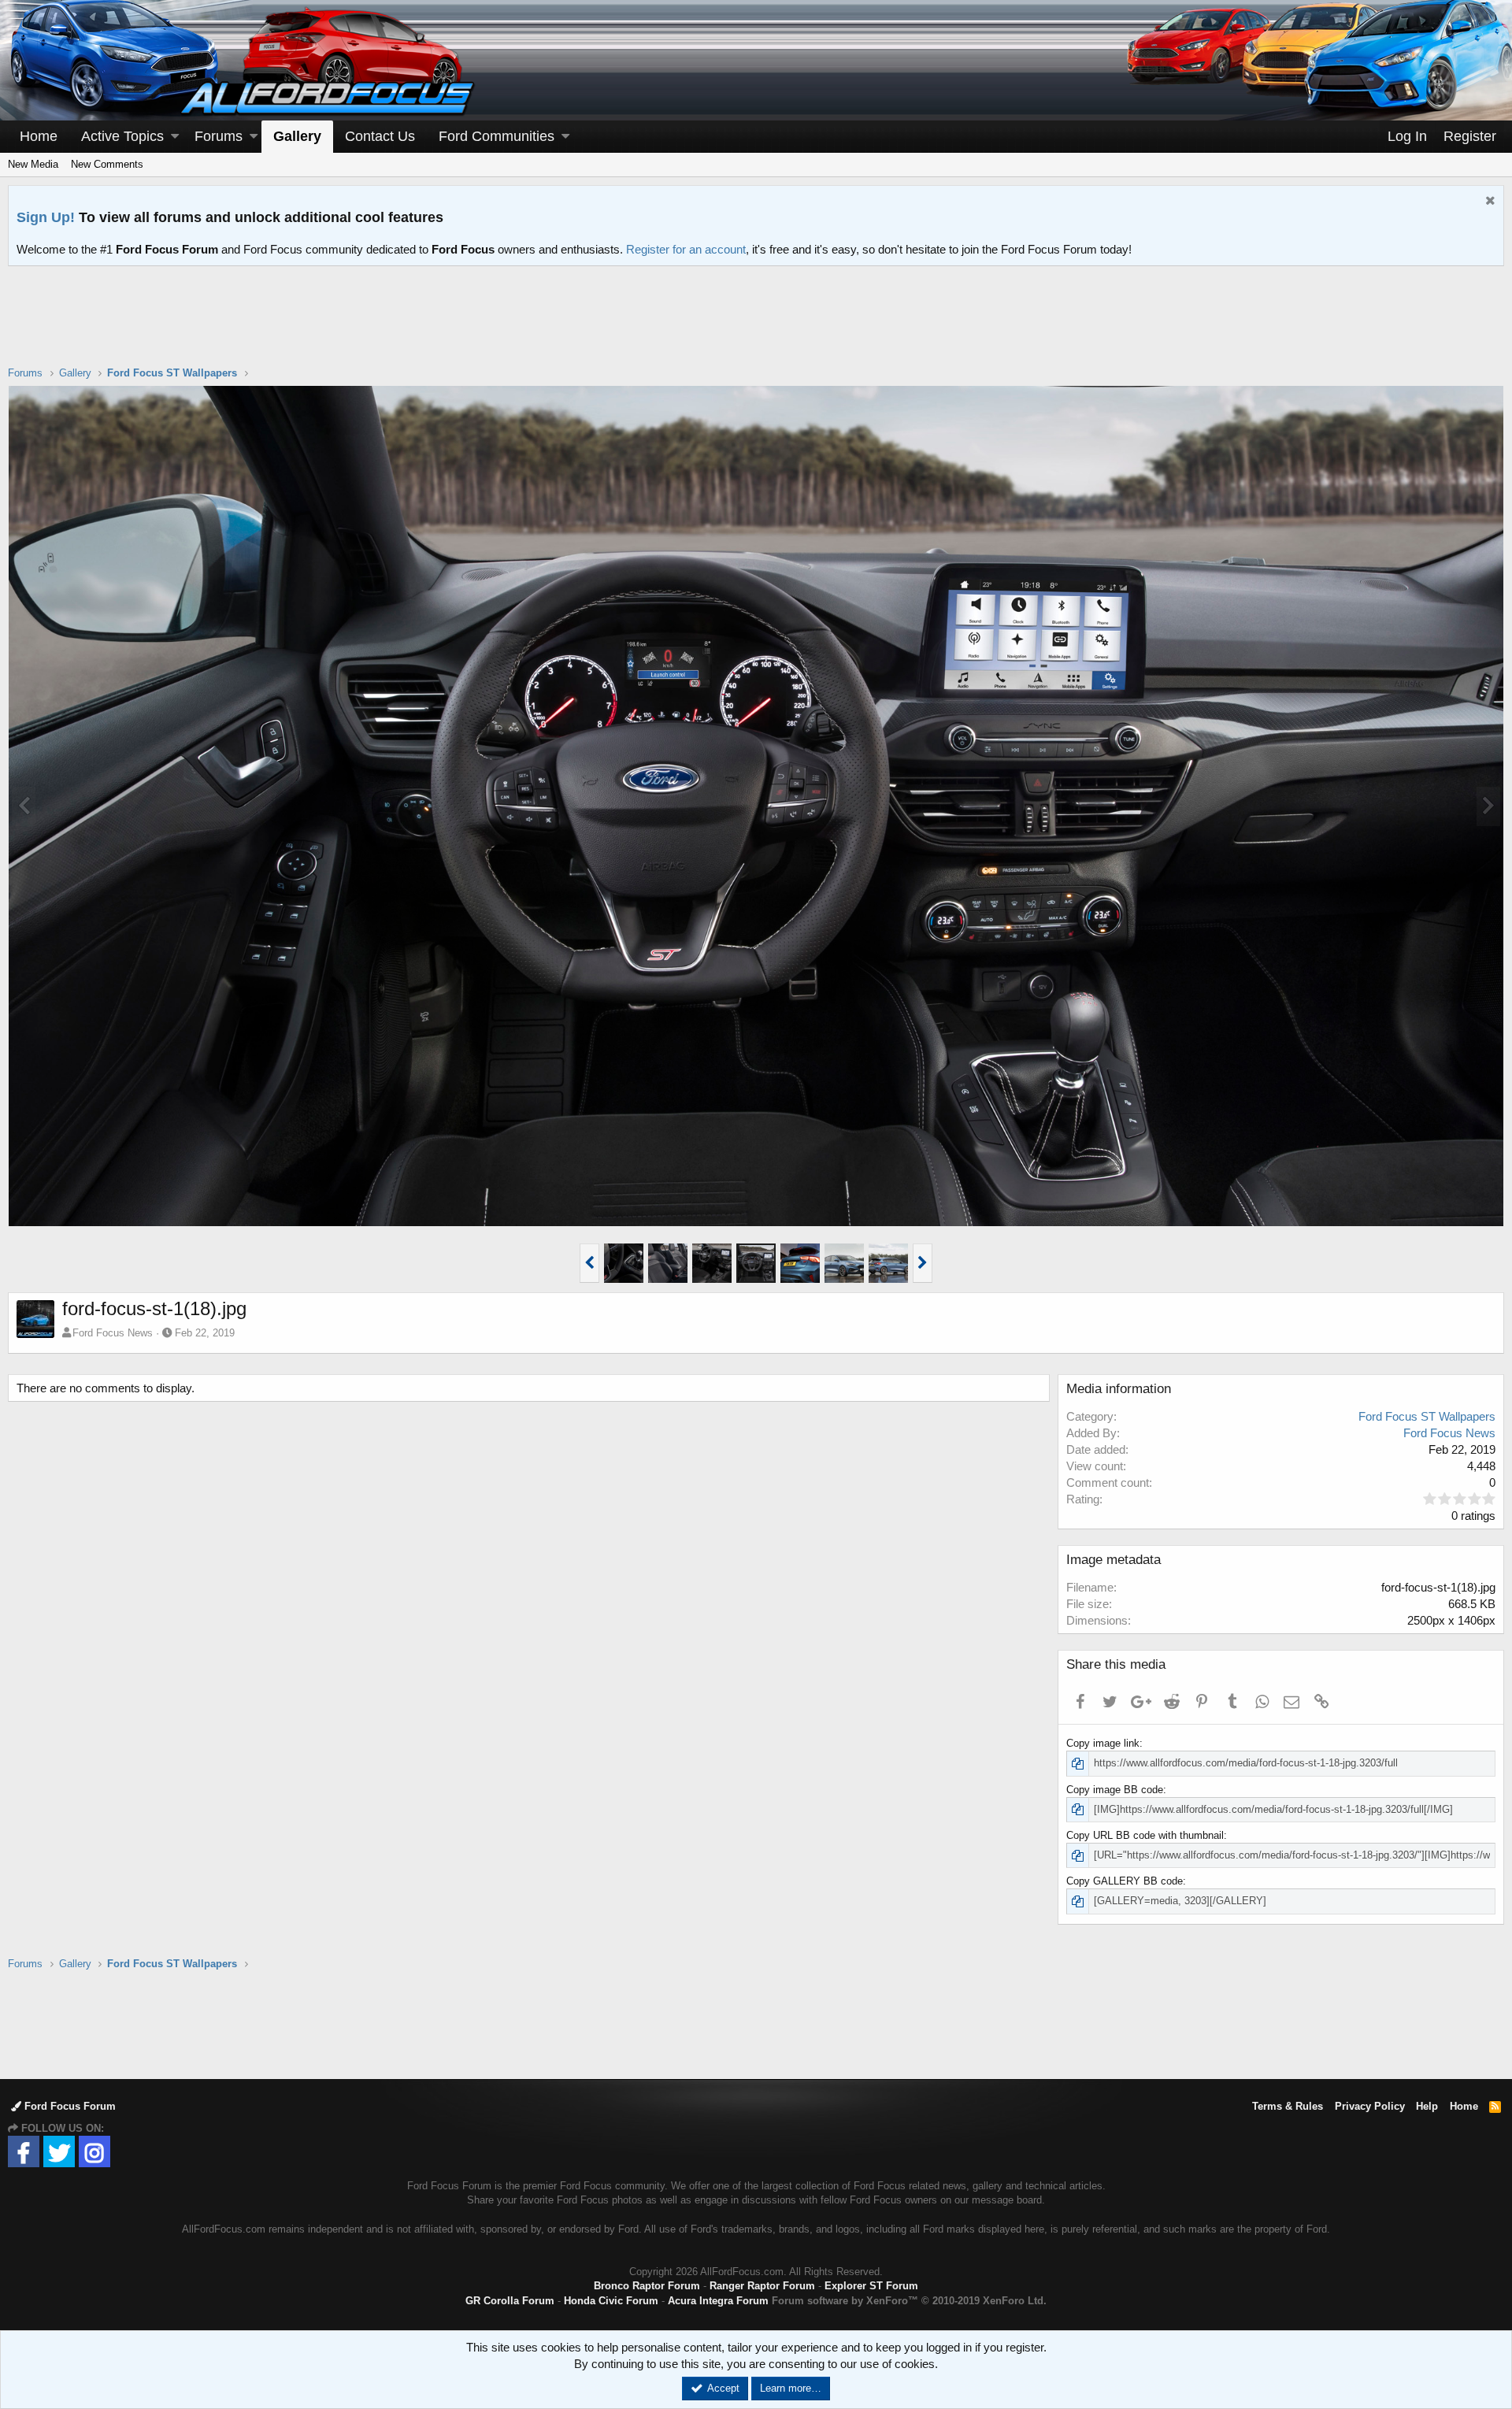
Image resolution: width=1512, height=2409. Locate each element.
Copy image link (1103, 1743)
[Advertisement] (756, 326)
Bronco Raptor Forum (647, 2286)
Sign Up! (46, 217)
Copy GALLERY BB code (1125, 1881)
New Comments (107, 164)
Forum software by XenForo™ (909, 2301)
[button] (175, 137)
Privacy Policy (1370, 2106)
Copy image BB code (1115, 1790)
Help (1427, 2106)
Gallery (297, 136)
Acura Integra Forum (718, 2301)
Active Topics (122, 136)
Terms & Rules (1288, 2106)
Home (39, 136)
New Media (33, 164)
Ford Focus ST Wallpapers (1427, 1416)
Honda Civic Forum (611, 2301)
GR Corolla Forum (510, 2301)
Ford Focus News (113, 1333)
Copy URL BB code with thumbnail (1145, 1835)
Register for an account (686, 249)
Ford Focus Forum (69, 2106)
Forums (219, 136)
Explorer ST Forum (871, 2286)
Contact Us (380, 136)
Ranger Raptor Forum (762, 2286)
